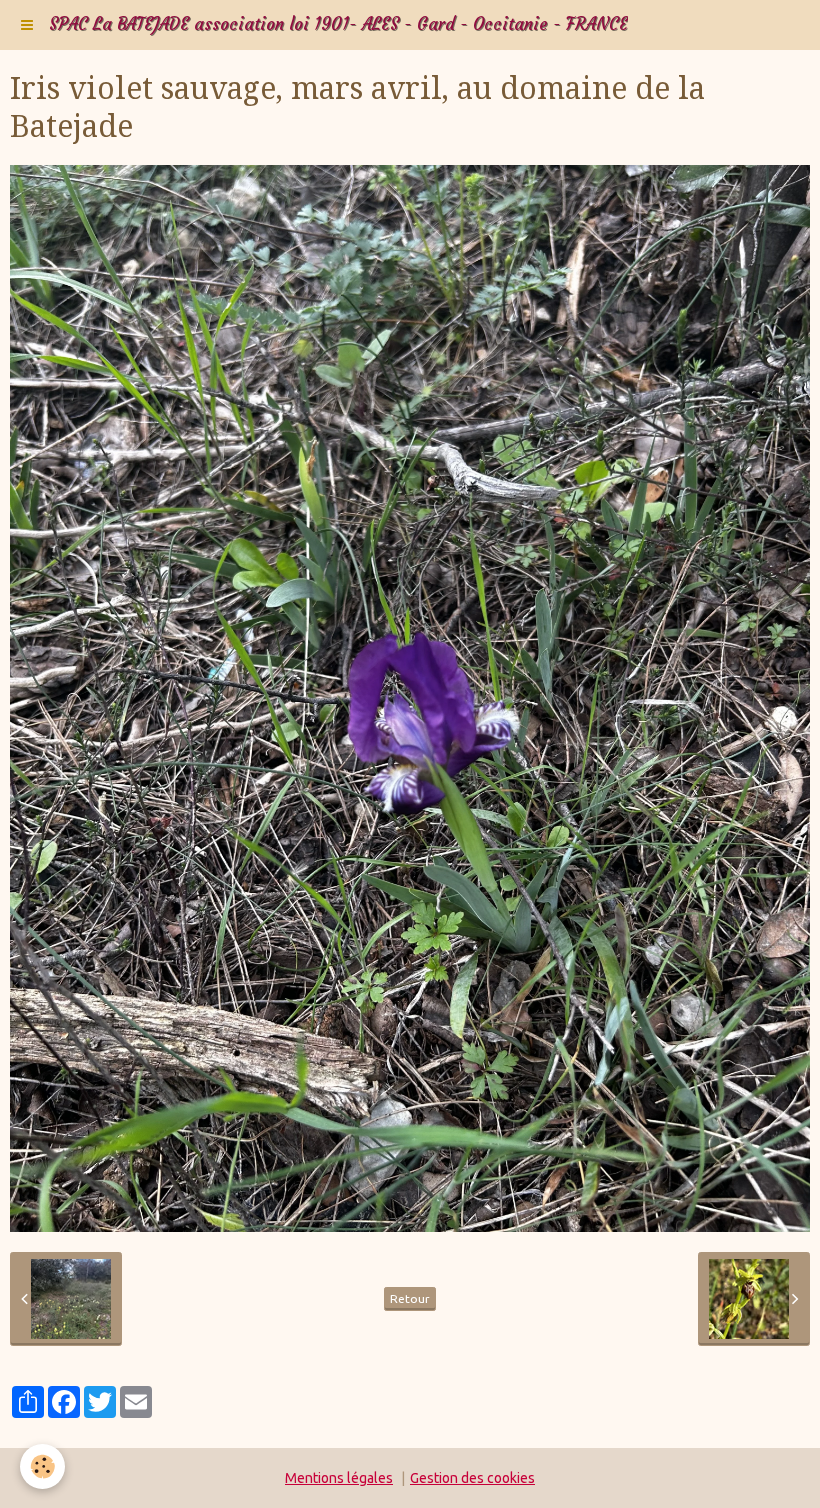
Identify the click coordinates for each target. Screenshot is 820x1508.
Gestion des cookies (472, 1478)
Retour (410, 1298)
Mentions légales (339, 1478)
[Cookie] (42, 1466)
